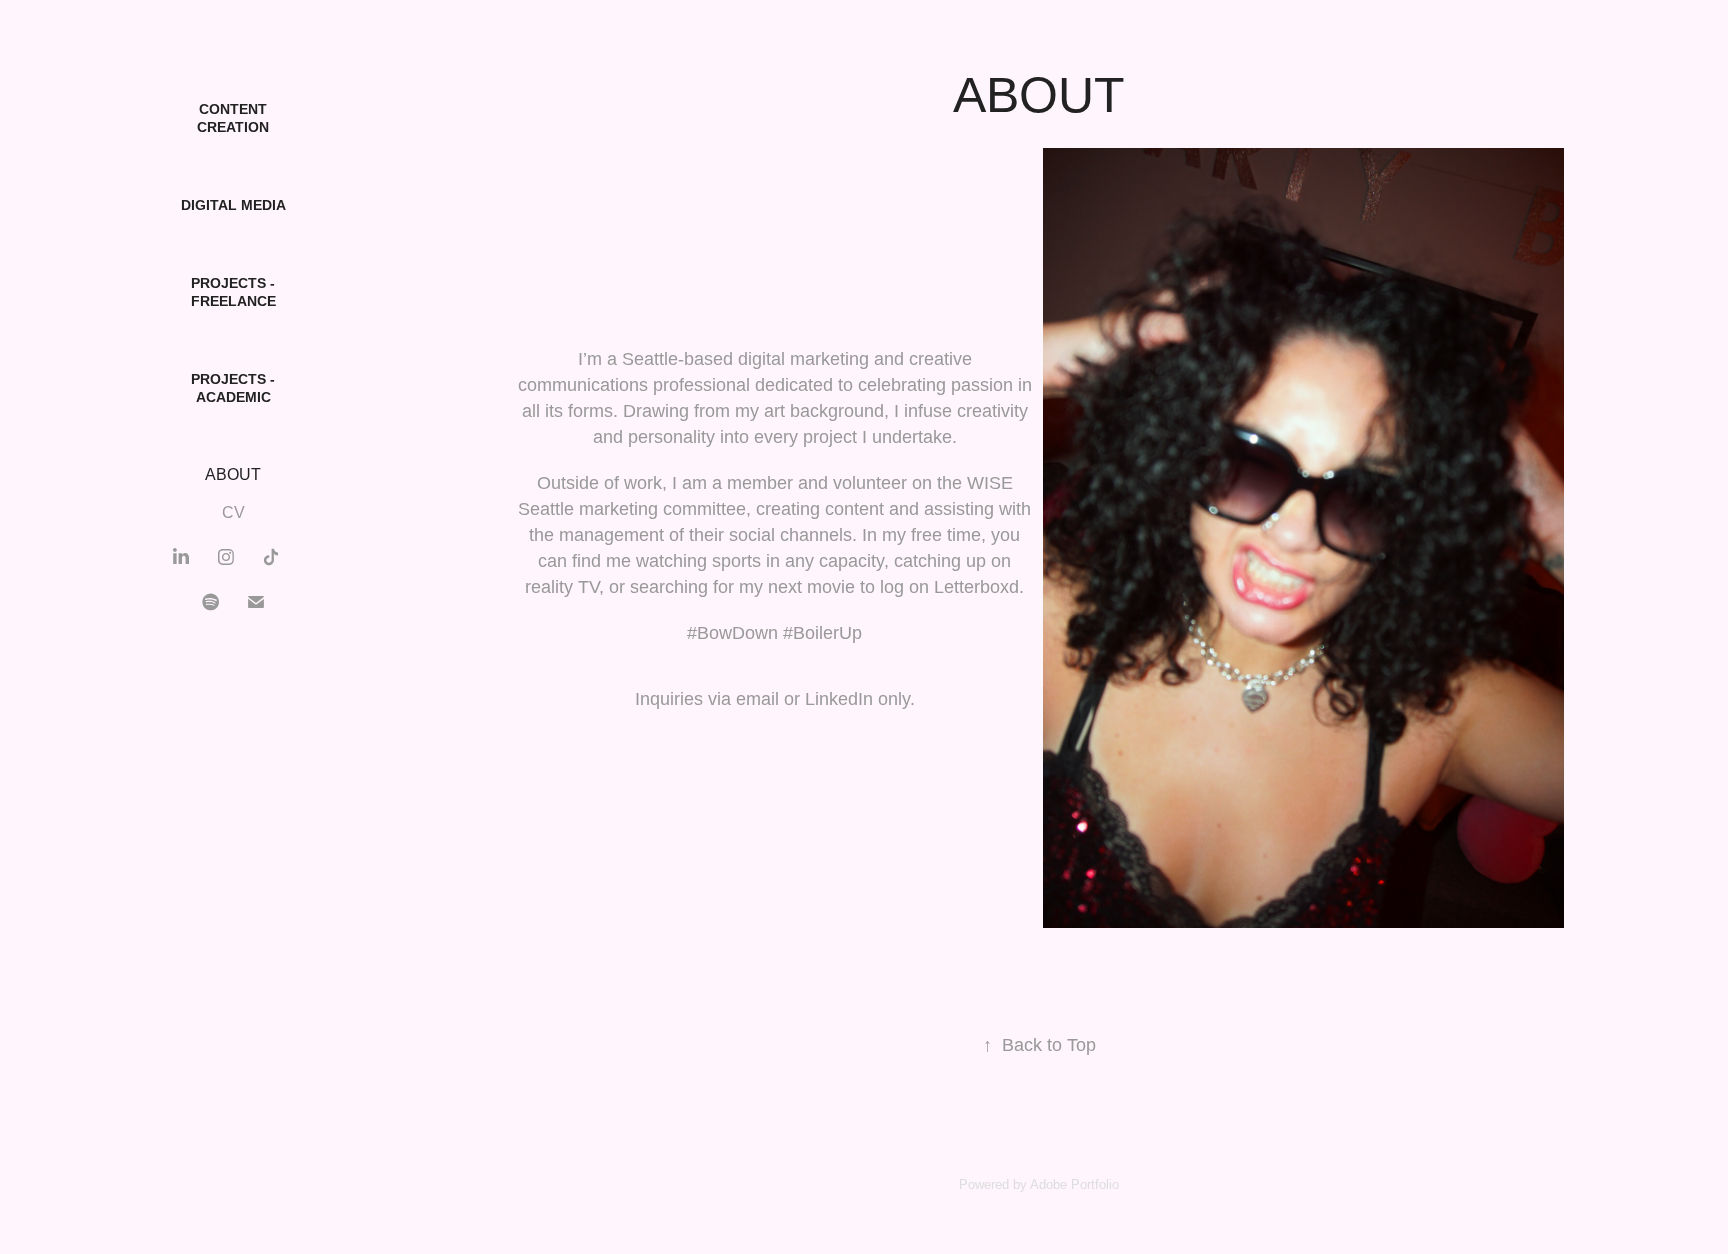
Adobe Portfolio (1074, 1184)
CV (233, 512)
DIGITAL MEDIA (233, 205)
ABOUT (233, 474)
